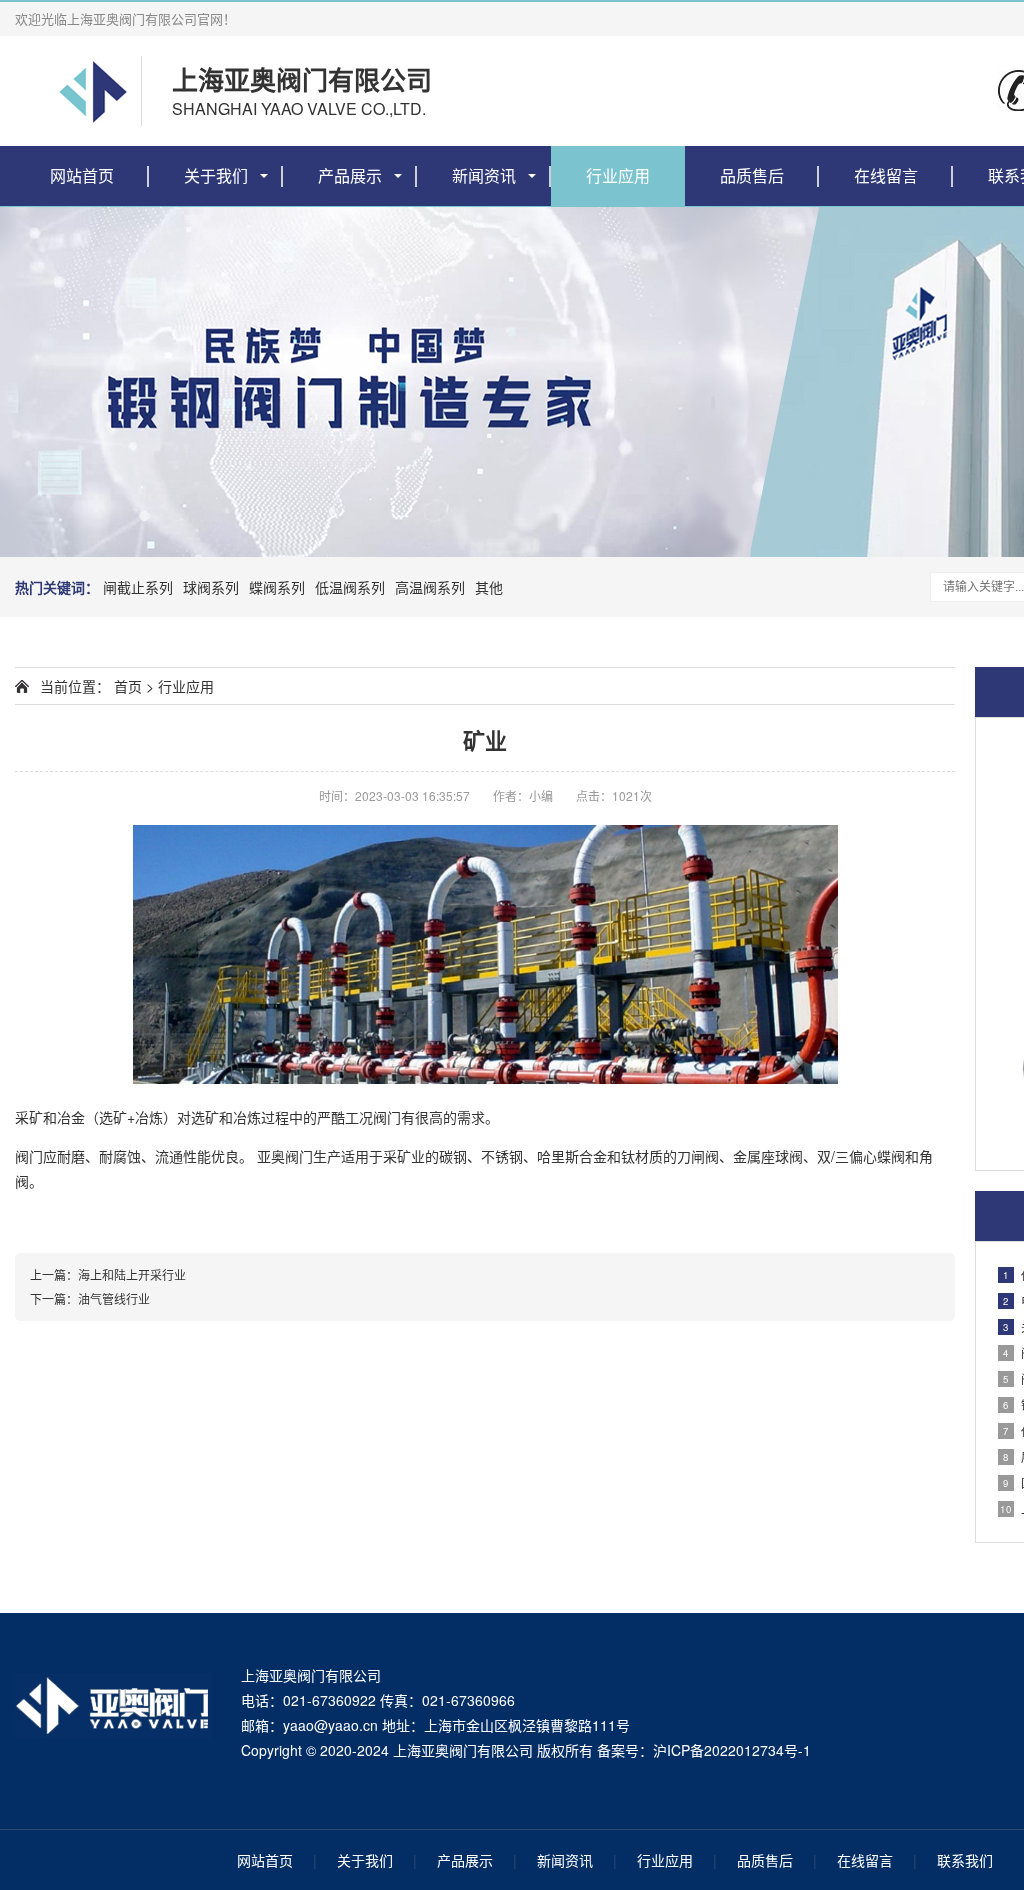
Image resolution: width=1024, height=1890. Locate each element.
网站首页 (82, 175)
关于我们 (216, 175)
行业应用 (618, 175)
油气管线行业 (114, 1298)
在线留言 (886, 175)
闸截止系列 (138, 587)
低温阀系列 (350, 587)
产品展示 (350, 175)
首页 (128, 686)
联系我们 (965, 1860)
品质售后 (752, 175)
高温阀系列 (430, 587)
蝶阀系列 (277, 587)
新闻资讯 (484, 175)
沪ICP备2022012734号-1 (732, 1750)
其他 (489, 587)
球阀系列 (211, 587)
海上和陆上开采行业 (132, 1274)
